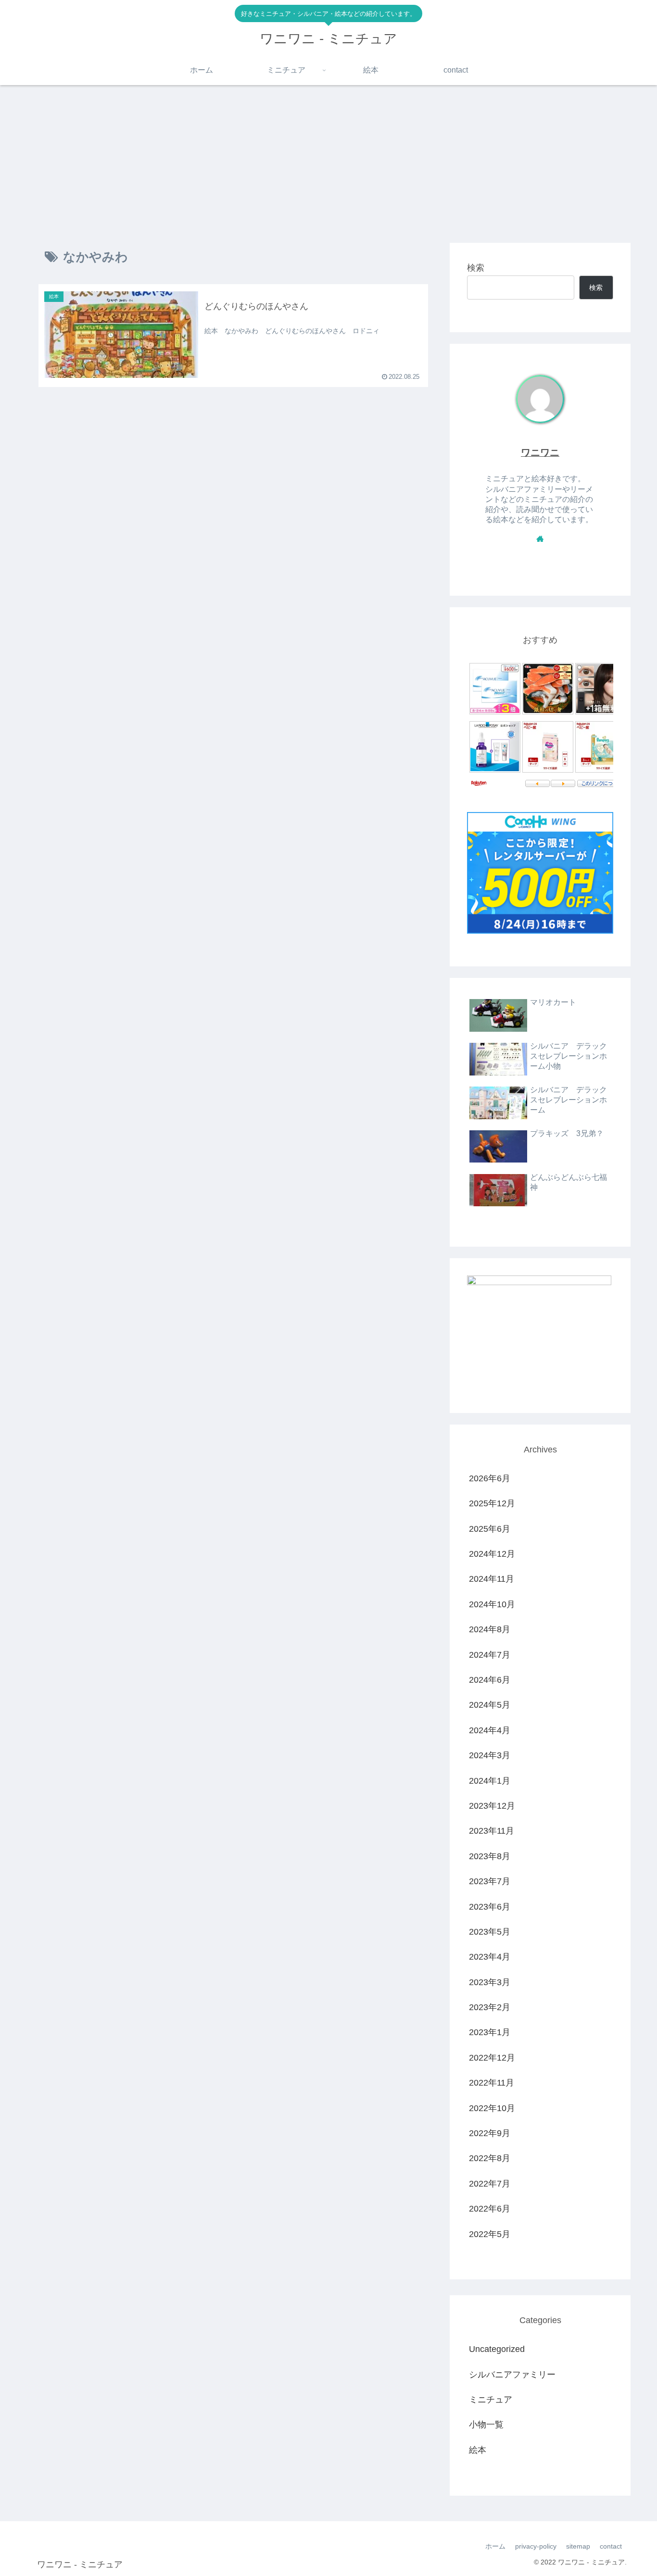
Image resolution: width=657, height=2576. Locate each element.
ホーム (495, 2546)
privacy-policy (536, 2546)
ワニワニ (540, 452)
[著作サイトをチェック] (540, 538)
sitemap (578, 2546)
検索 (476, 268)
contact (611, 2546)
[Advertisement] (328, 164)
